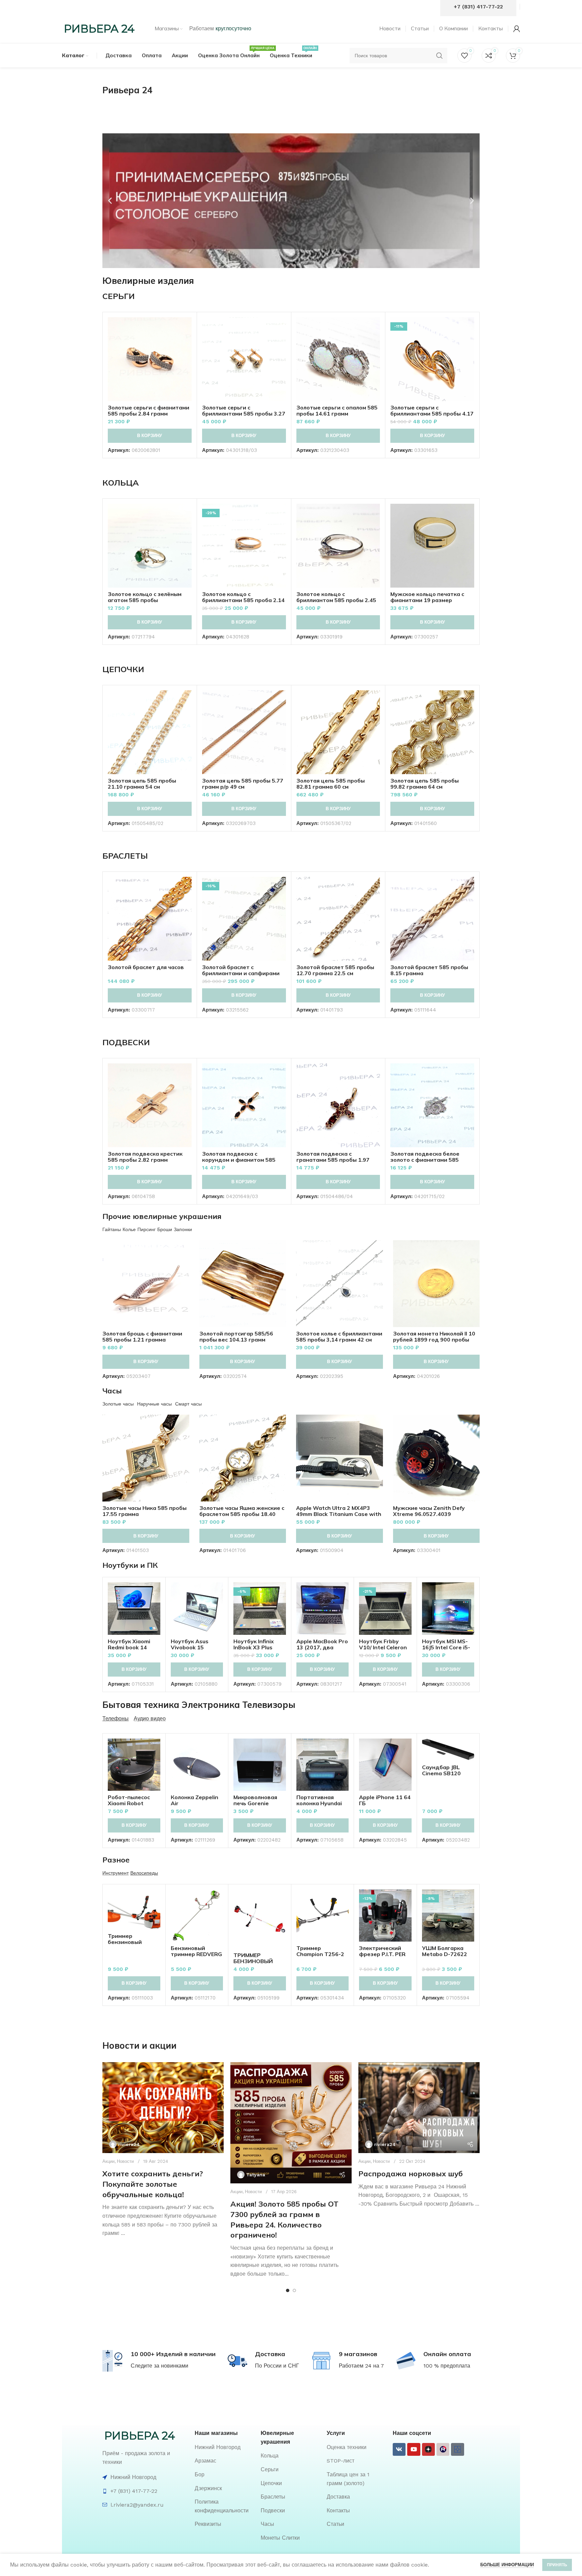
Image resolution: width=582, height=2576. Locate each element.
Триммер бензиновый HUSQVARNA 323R (133, 1942)
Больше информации (507, 2565)
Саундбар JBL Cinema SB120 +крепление (441, 1773)
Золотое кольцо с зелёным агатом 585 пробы (145, 597)
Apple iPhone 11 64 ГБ (385, 1800)
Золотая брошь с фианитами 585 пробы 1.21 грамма (142, 1336)
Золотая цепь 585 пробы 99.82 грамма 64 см (425, 784)
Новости (125, 2161)
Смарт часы (188, 1404)
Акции (108, 2161)
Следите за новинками (159, 2366)
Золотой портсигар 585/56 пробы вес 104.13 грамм (236, 1336)
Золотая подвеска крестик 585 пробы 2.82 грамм (145, 1157)
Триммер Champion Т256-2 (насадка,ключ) (320, 1954)
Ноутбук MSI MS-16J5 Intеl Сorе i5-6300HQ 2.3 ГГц (446, 1647)
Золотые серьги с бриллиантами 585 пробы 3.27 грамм (244, 414)
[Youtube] (414, 2449)
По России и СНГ (277, 2366)
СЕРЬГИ (119, 296)
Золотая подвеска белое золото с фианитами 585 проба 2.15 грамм (425, 1160)
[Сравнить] (187, 328)
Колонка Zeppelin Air (195, 1800)
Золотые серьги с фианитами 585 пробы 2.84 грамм (149, 410)
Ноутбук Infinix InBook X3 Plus (254, 1644)
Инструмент (116, 1873)
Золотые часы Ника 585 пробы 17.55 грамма (144, 1511)
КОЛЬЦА (121, 483)
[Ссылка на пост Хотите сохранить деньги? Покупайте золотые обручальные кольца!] (163, 2108)
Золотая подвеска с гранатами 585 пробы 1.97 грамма (333, 1160)
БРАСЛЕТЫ (125, 856)
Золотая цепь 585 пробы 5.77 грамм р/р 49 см (243, 784)
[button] (110, 201)
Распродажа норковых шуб (411, 2174)
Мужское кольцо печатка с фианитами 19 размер (427, 597)
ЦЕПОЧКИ (123, 669)
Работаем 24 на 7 (361, 2366)
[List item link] (224, 2447)
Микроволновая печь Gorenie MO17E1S (255, 1803)
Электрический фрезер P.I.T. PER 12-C (382, 1954)
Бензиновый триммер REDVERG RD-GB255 (196, 1954)
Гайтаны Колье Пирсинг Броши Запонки (147, 1229)
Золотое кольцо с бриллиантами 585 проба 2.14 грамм (243, 600)
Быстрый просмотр (187, 343)
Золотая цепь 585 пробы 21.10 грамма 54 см (142, 784)
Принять (557, 2565)
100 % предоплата (447, 2366)
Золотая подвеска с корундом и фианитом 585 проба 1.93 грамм (239, 1160)
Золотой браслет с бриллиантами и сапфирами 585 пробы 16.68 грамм (241, 973)
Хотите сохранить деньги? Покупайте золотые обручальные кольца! (153, 2184)
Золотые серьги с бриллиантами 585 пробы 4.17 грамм (432, 414)
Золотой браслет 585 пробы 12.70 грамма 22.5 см (335, 970)
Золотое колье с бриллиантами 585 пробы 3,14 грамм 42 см (339, 1336)
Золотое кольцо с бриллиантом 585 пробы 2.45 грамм (336, 600)
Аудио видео (150, 1719)
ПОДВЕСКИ (126, 1042)
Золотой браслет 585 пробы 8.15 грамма (429, 970)
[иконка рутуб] (443, 2449)
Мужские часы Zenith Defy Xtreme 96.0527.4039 (429, 1511)
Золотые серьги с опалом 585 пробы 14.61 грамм (337, 410)
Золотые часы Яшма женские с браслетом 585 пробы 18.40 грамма (242, 1514)
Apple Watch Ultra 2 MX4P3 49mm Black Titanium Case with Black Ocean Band (339, 1514)
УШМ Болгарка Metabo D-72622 (445, 1951)
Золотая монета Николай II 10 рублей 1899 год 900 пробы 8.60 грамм (434, 1340)
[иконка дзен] (428, 2449)
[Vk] (399, 2449)
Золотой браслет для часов (146, 967)
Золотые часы (118, 1404)
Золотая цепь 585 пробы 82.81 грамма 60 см (331, 784)
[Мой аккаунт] (517, 29)
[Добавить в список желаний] (187, 358)
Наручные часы (154, 1404)
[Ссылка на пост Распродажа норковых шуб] (419, 2108)
